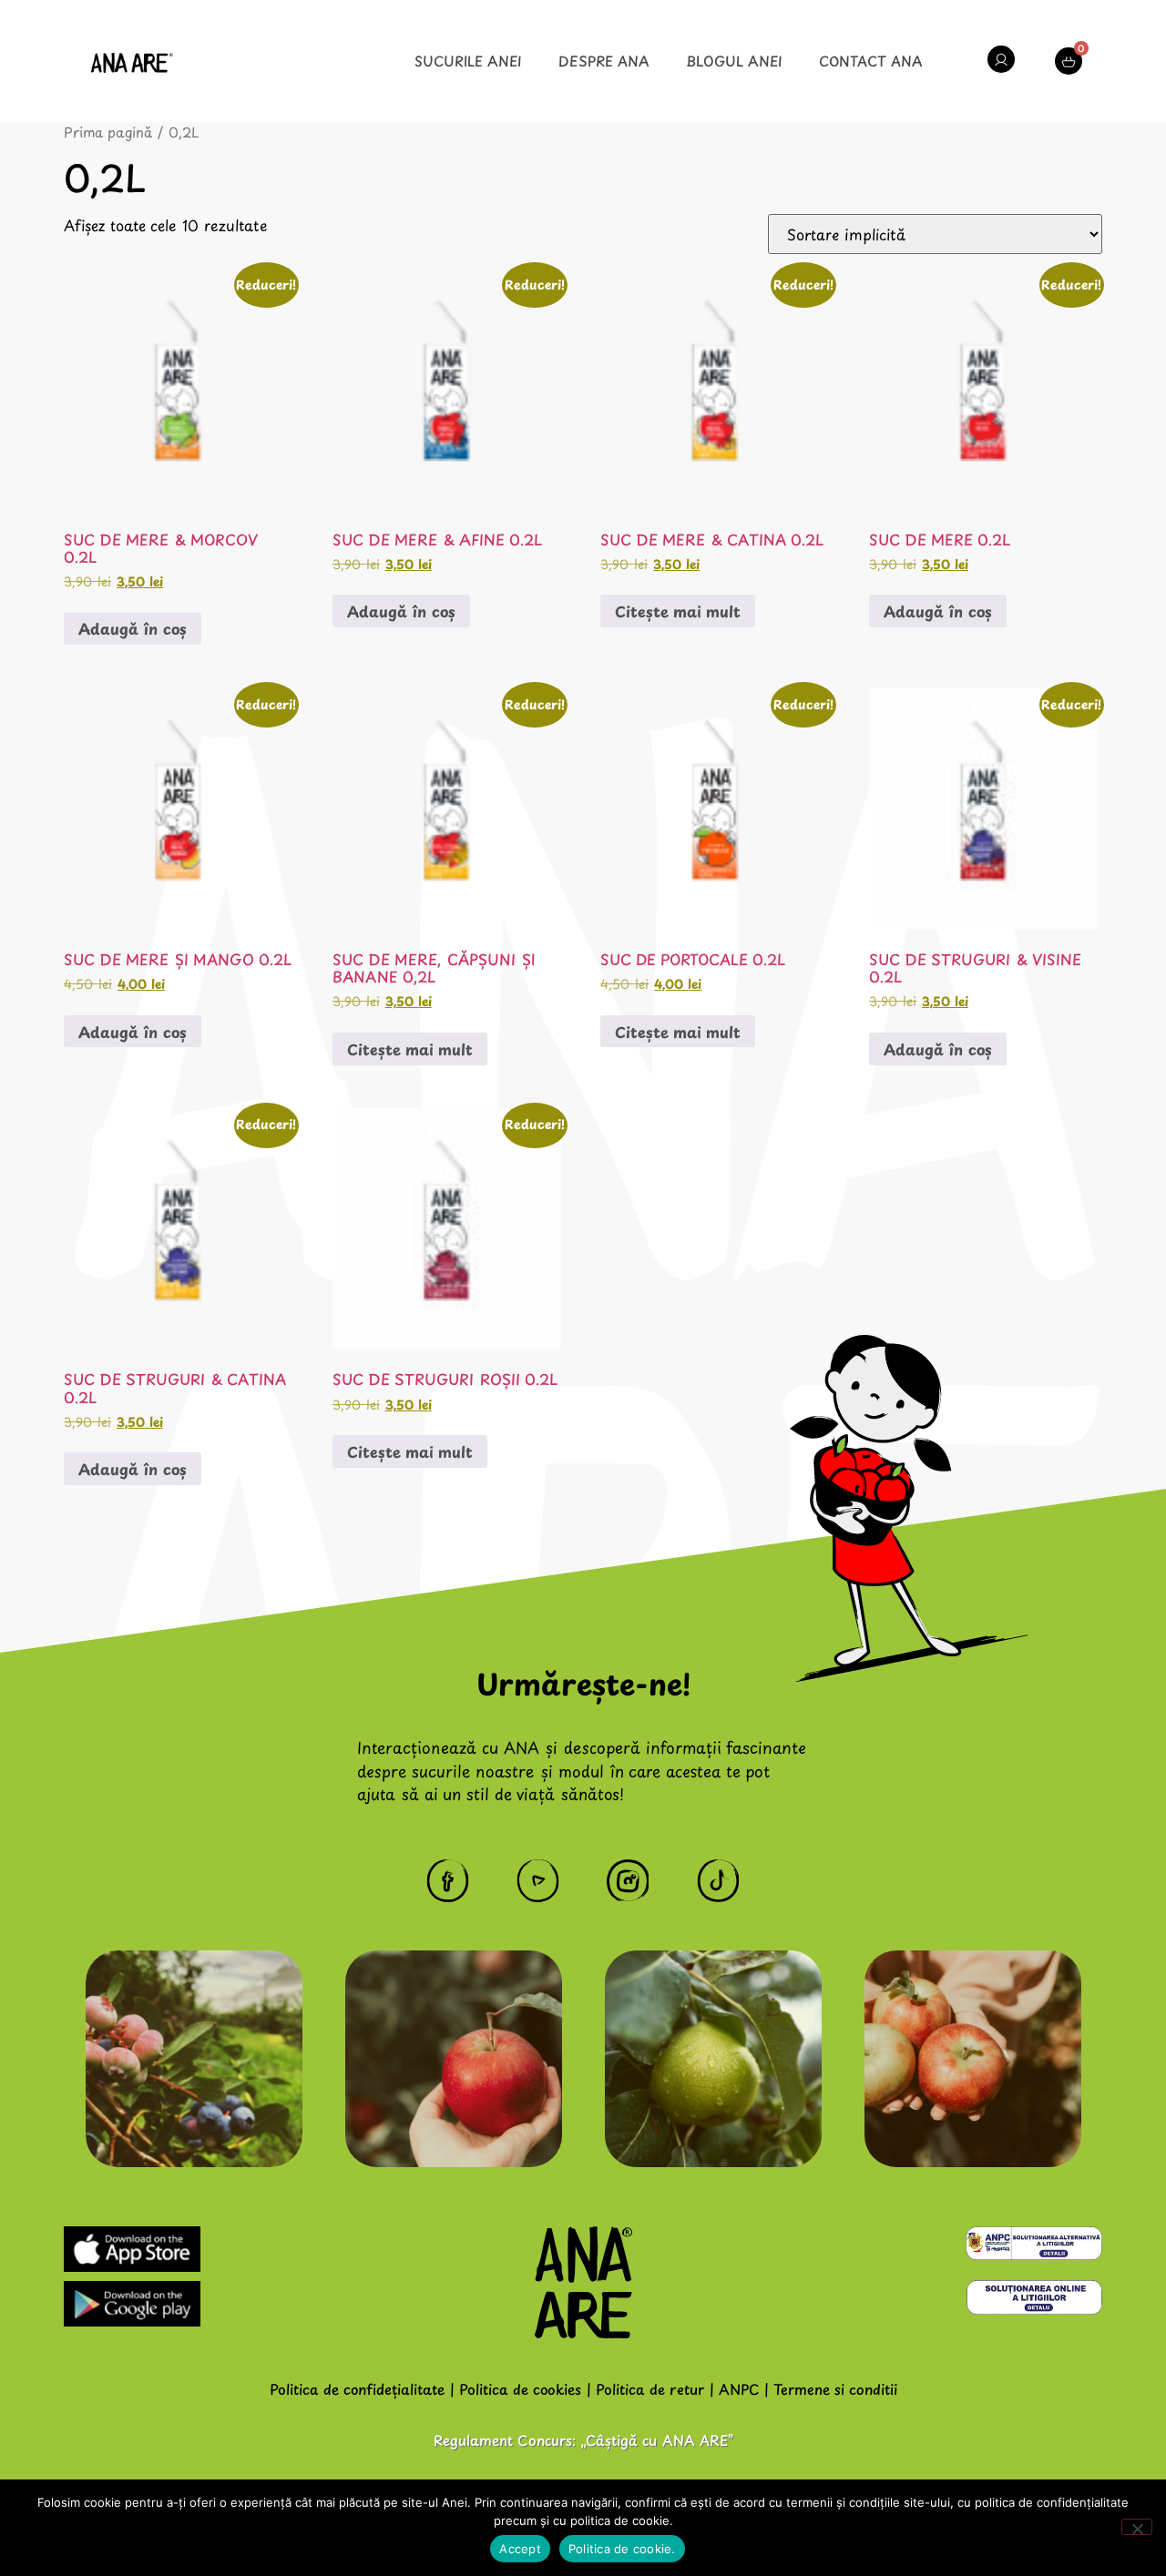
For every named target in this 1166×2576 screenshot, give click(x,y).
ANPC (739, 2389)
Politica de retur (650, 2389)
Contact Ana (871, 61)
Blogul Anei (734, 61)
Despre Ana (604, 61)
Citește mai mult (678, 611)
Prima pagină (108, 132)
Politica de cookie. (622, 2549)
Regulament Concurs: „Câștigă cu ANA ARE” (583, 2440)
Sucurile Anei (468, 61)
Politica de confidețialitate (357, 2389)
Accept (520, 2549)
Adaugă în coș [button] (133, 628)
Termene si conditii (835, 2389)
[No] (1137, 2527)
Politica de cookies (520, 2389)
